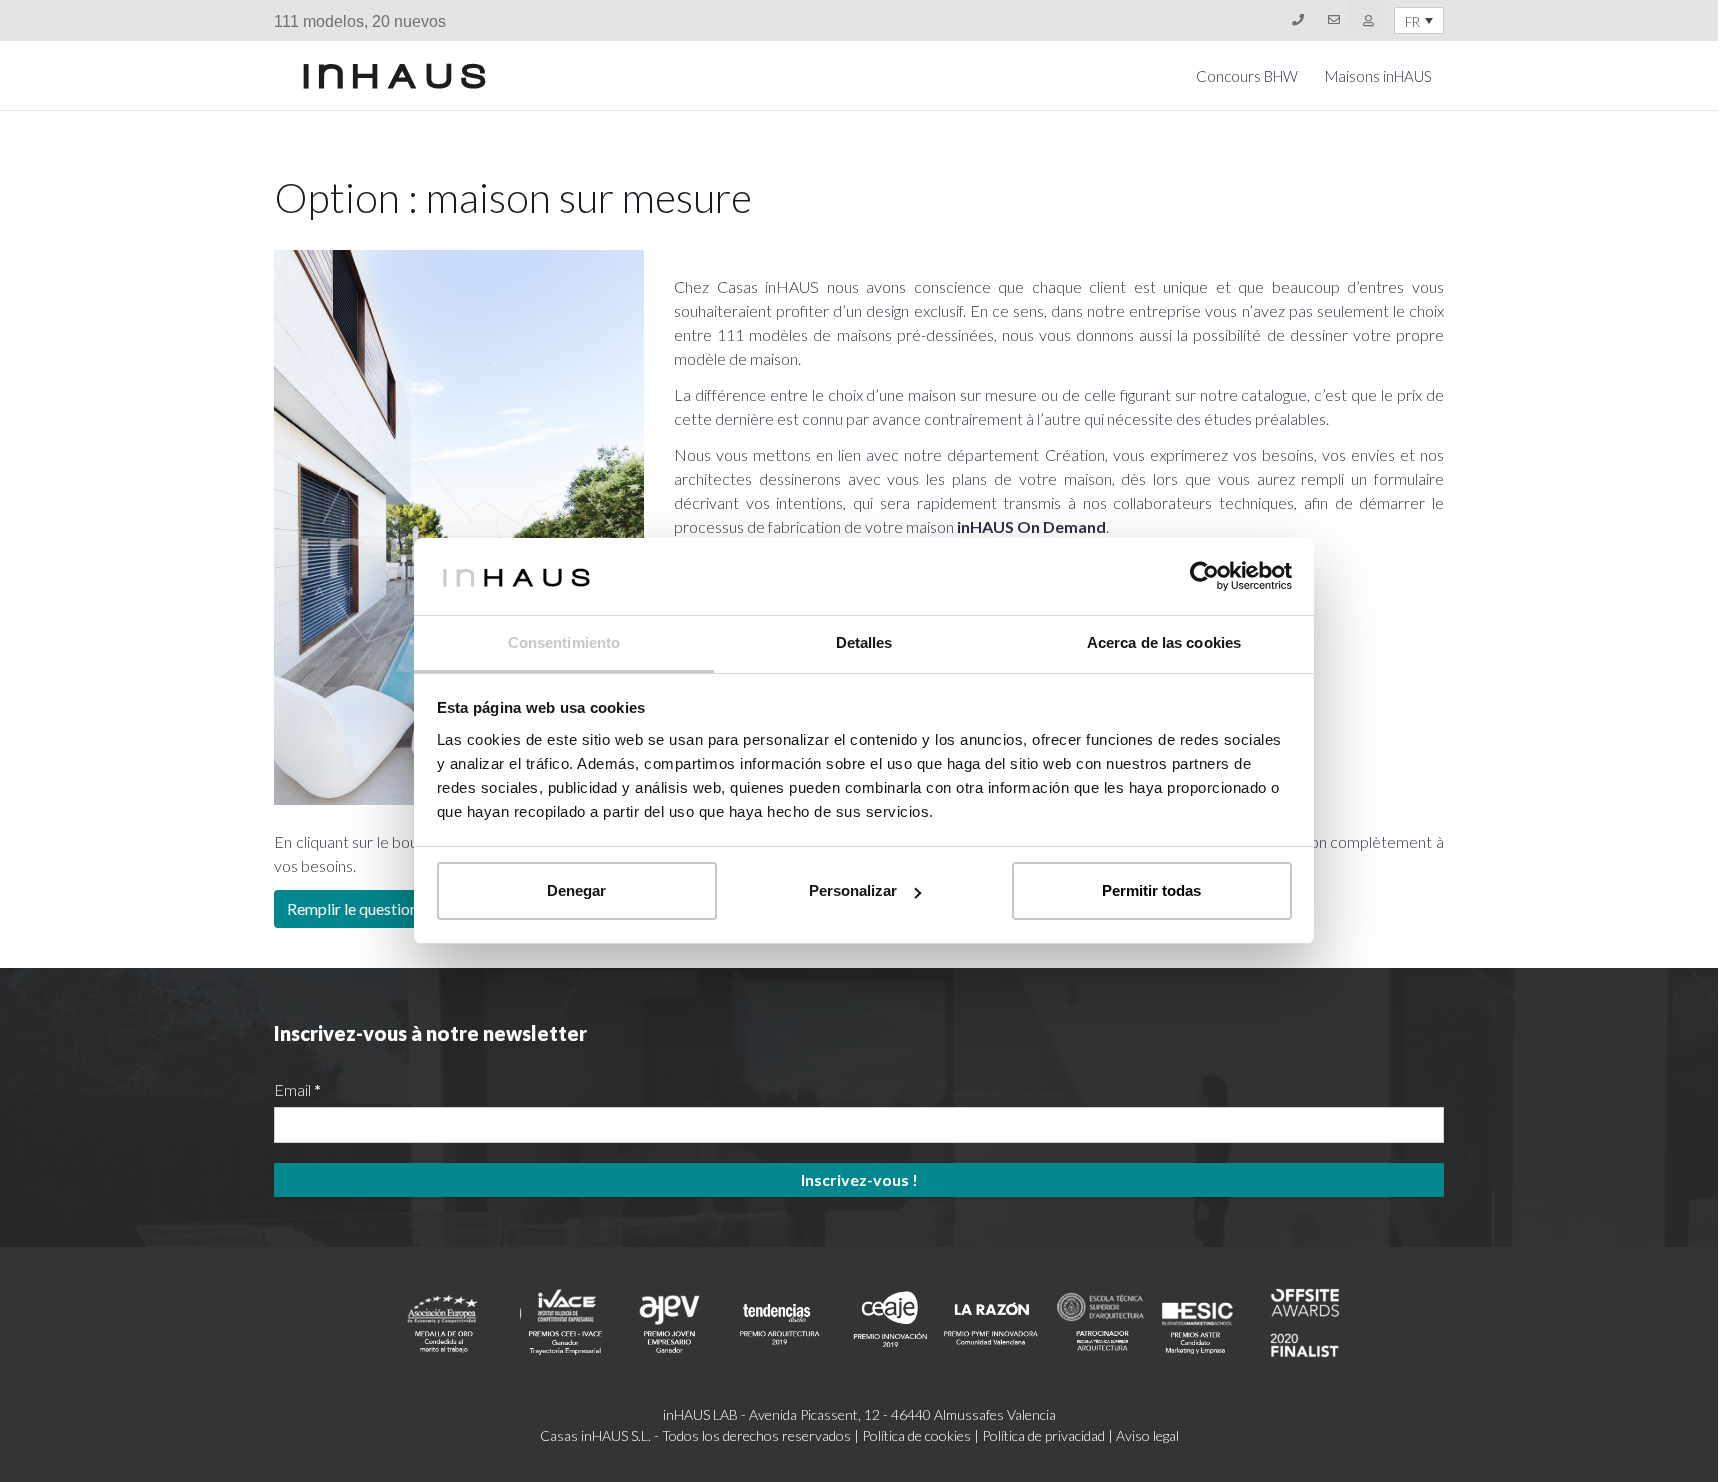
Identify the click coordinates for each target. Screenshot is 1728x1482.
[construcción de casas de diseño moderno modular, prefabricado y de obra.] (394, 76)
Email (297, 1089)
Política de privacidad (1043, 1435)
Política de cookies (916, 1435)
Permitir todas (1151, 890)
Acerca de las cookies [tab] (1164, 642)
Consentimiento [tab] (564, 642)
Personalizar (853, 890)
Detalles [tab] (864, 642)
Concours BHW (1247, 76)
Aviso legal (1147, 1435)
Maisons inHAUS (1378, 76)
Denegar (576, 890)
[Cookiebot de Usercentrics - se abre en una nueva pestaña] (1204, 576)
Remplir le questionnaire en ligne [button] (397, 908)
